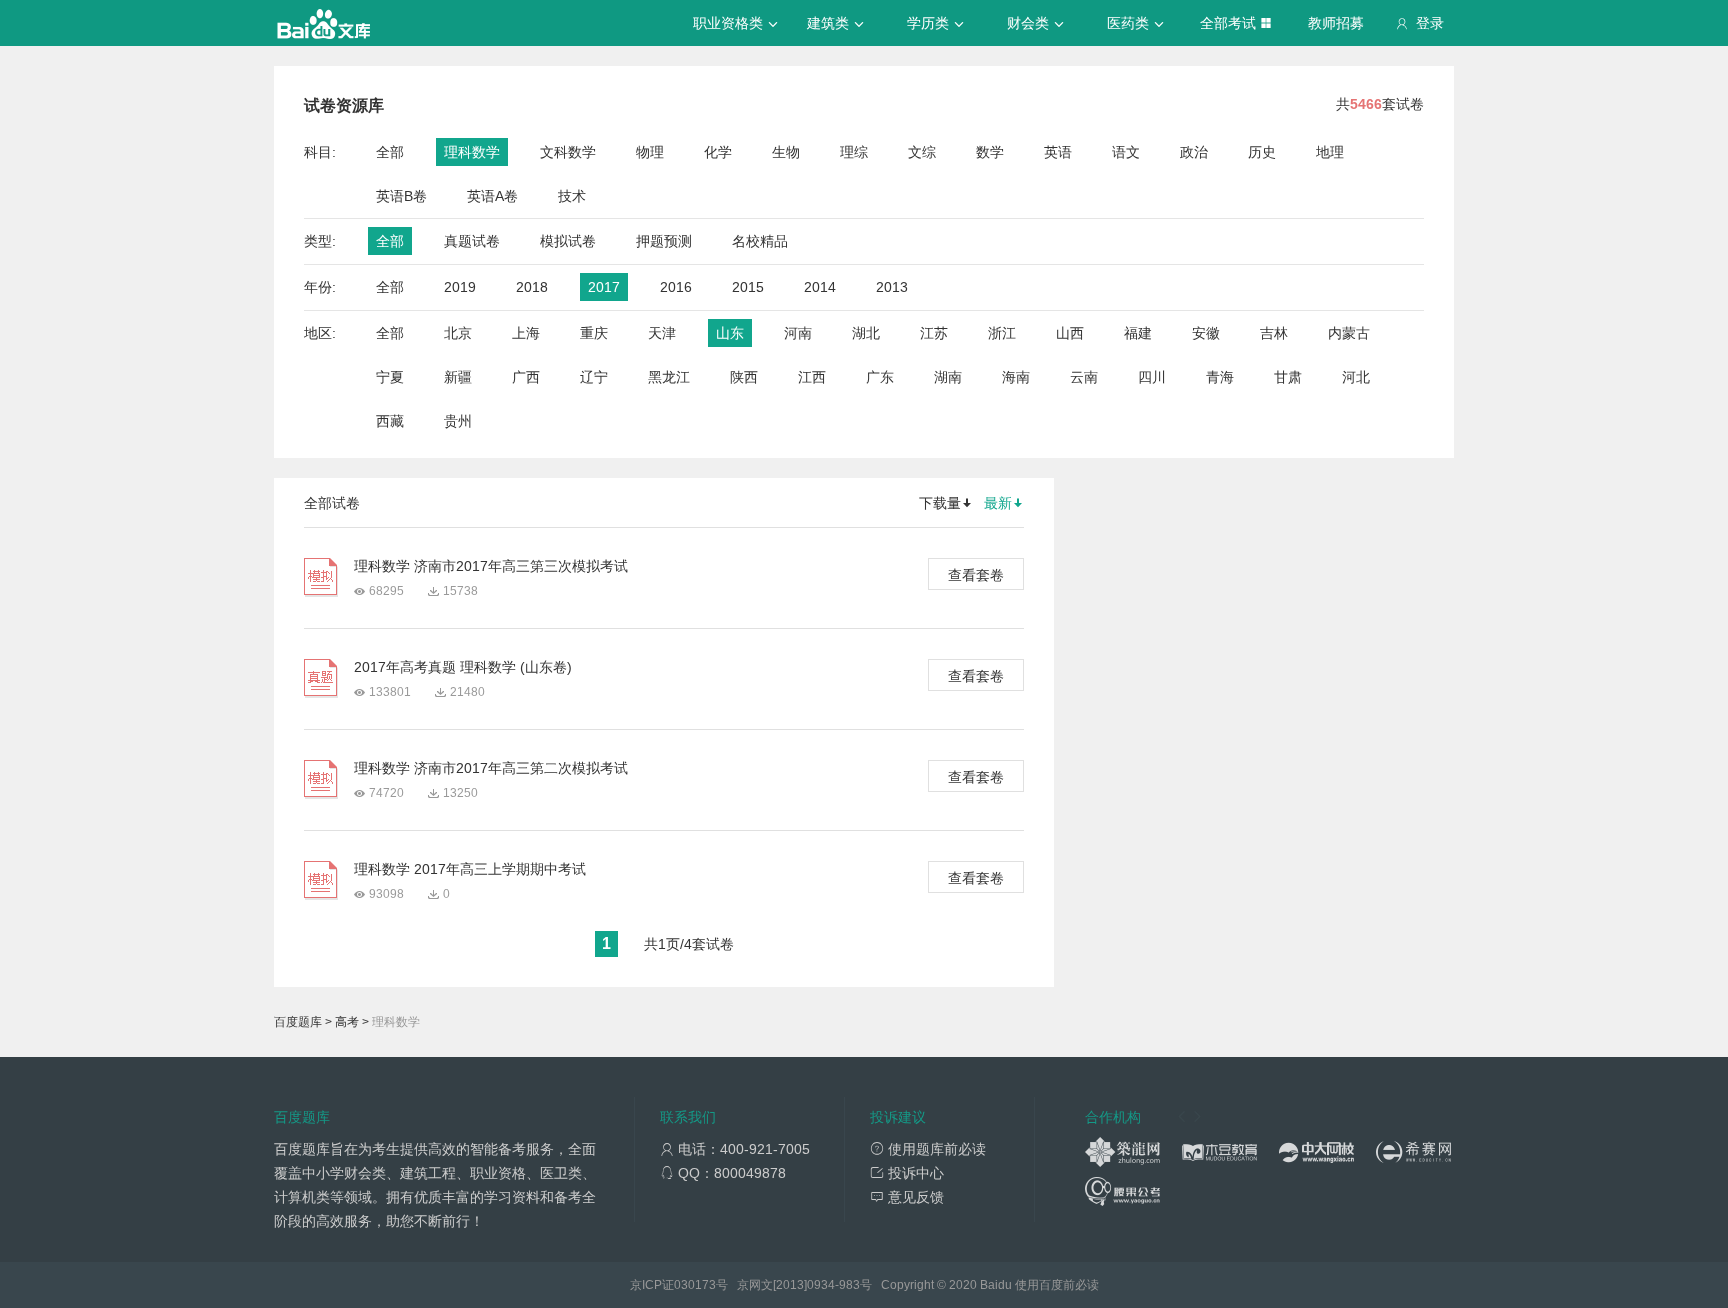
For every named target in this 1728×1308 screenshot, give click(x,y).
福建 (1138, 333)
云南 (1084, 377)
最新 (998, 503)
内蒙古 (1349, 333)
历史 (1262, 152)
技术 (572, 196)
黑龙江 (669, 377)
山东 (730, 333)
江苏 (934, 333)
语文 (1126, 152)
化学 (718, 152)
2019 (460, 287)
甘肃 (1288, 377)
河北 (1356, 377)
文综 (922, 152)
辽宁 (594, 377)
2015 (748, 287)
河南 (798, 333)
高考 (347, 1022)
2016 (676, 287)
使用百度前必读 (1057, 1285)
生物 (786, 152)
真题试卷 (472, 241)
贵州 (458, 421)
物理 (650, 152)
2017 (604, 287)
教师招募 (1336, 23)
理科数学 (472, 152)
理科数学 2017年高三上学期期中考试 (470, 869)
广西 (526, 377)
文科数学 (568, 152)
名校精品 (760, 241)
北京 (458, 333)
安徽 (1206, 333)
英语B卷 (401, 196)
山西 (1070, 333)
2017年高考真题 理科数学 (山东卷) (463, 667)
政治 (1194, 152)
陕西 (744, 377)
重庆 (594, 333)
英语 (1058, 152)
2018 (532, 287)
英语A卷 (492, 196)
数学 (990, 152)
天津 (662, 333)
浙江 (1002, 333)
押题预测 (664, 241)
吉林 (1274, 333)
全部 (390, 152)
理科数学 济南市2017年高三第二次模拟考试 (491, 768)
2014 (820, 287)
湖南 (948, 377)
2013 (892, 287)
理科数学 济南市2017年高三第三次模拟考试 (491, 566)
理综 (854, 152)
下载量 (940, 503)
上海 (526, 333)
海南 (1016, 377)
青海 (1220, 377)
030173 (695, 1285)
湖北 (866, 333)
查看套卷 (976, 575)
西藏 (390, 421)
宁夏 (390, 377)
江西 (812, 377)
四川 (1152, 377)
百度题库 (298, 1022)
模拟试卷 (568, 241)
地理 (1330, 152)
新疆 (458, 377)
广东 (880, 377)
